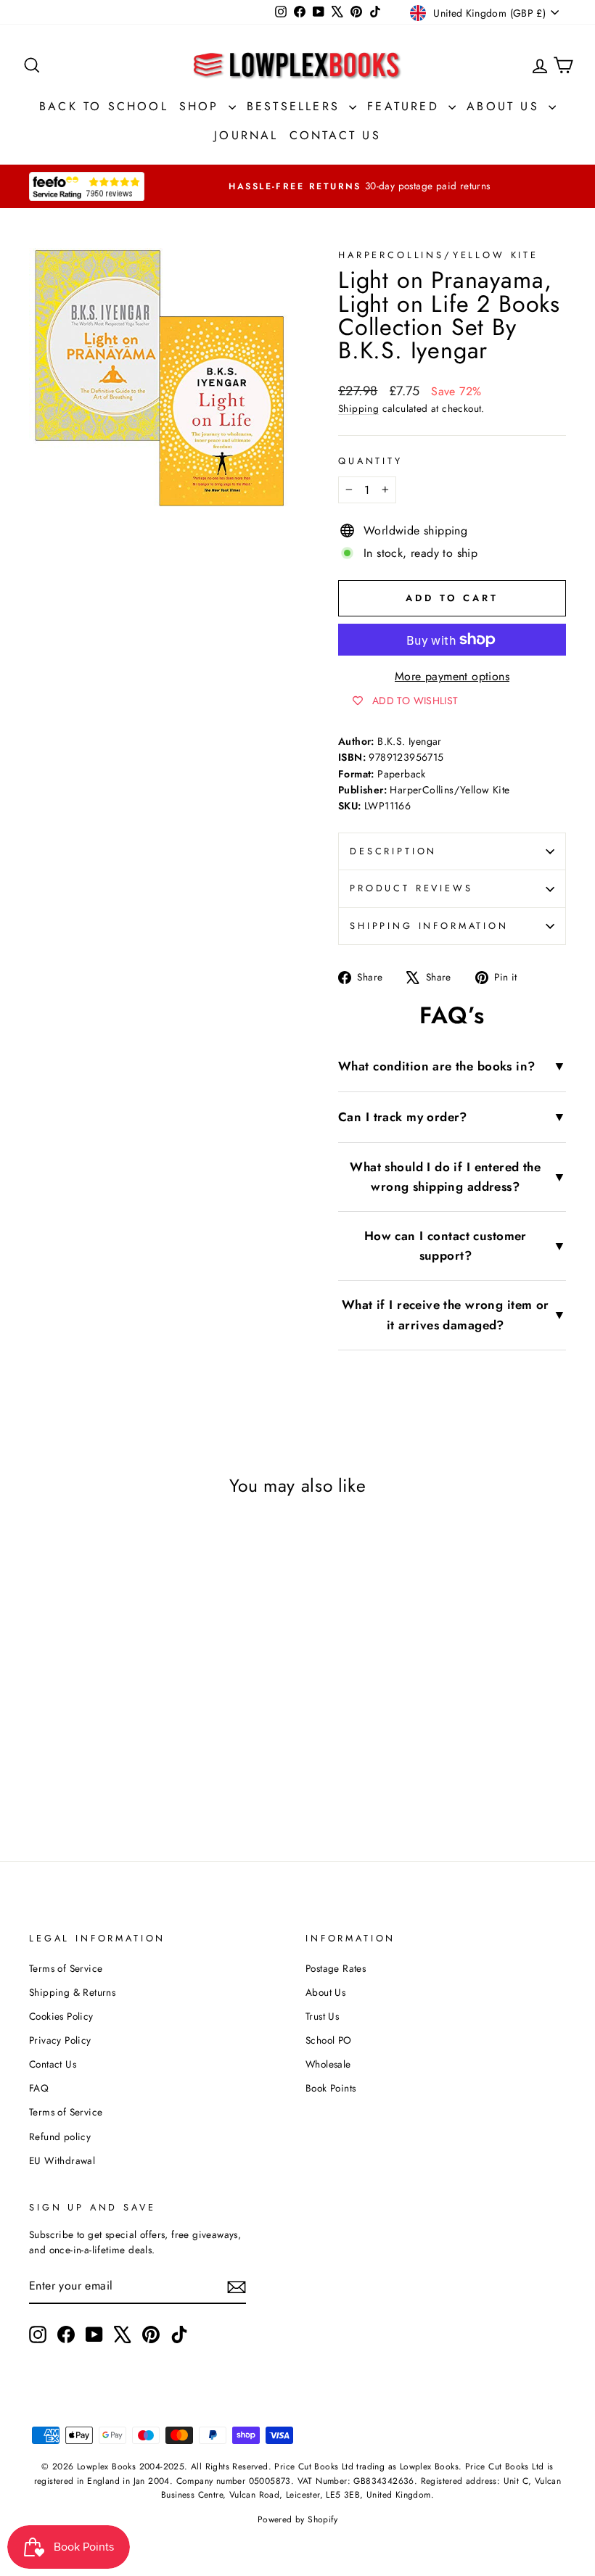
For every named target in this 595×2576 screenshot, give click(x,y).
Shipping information (429, 926)
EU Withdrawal (62, 2160)
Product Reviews (411, 888)
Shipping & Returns (72, 1992)
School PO (329, 2040)
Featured (406, 106)
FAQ (39, 2088)
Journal (246, 135)
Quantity (370, 461)
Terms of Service (66, 1968)
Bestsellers (296, 106)
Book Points (331, 2088)
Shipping (358, 408)
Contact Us (335, 135)
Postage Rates (336, 1968)
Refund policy (60, 2137)
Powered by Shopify (297, 2519)
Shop (202, 106)
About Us (506, 106)
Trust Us (322, 2016)
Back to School (104, 106)
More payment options (452, 676)
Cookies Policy (61, 2016)
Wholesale (328, 2064)
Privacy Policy (60, 2040)
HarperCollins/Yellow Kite (438, 255)
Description (393, 851)
